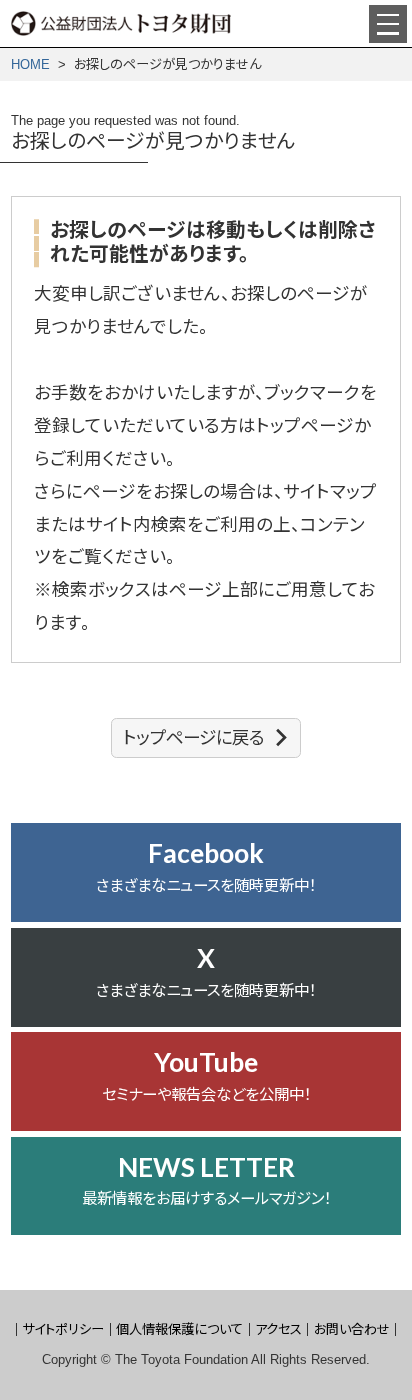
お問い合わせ (352, 1329)
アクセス (278, 1329)
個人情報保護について (179, 1329)
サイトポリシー (63, 1329)
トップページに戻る (193, 738)
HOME (30, 64)
